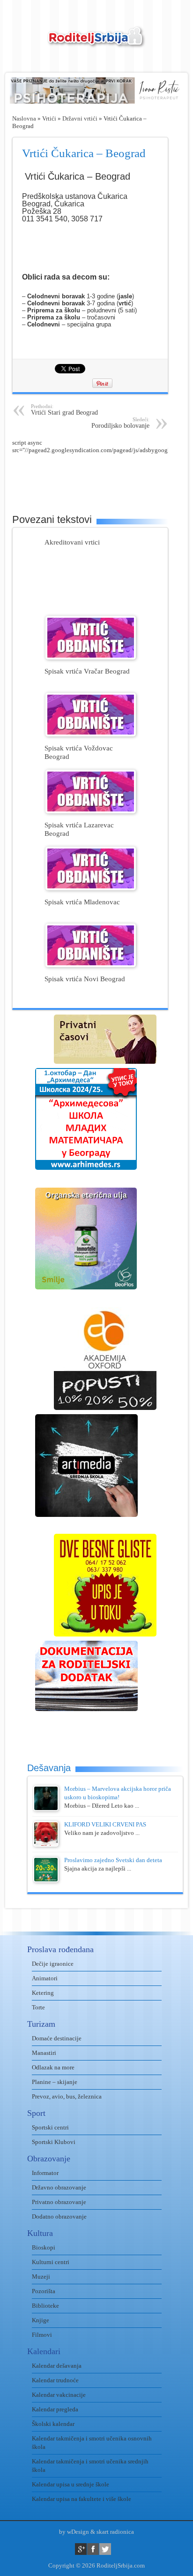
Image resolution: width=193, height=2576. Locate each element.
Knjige (41, 2320)
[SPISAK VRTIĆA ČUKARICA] (23, 238)
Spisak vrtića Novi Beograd (85, 979)
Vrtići (49, 118)
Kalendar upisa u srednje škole (71, 2484)
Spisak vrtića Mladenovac (82, 902)
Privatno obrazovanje (59, 2202)
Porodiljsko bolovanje (120, 423)
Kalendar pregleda (55, 2409)
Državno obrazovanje (59, 2187)
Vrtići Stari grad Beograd (64, 410)
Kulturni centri (51, 2262)
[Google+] (81, 2549)
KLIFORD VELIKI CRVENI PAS (105, 1824)
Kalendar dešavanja (57, 2366)
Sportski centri (50, 2127)
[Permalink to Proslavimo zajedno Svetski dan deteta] (46, 1880)
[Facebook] (93, 2549)
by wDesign (74, 2532)
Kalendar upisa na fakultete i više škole (82, 2499)
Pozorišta (44, 2291)
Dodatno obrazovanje (59, 2216)
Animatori (45, 1978)
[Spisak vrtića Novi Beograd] (91, 965)
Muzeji (41, 2277)
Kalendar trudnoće (55, 2380)
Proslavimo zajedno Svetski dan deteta (113, 1860)
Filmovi (42, 2335)
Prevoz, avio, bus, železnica (67, 2096)
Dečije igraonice (53, 1964)
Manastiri (44, 2053)
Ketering (43, 1993)
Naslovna (24, 118)
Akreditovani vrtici (72, 542)
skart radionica (115, 2532)
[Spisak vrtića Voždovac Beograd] (91, 734)
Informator (45, 2173)
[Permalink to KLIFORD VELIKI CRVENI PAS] (46, 1845)
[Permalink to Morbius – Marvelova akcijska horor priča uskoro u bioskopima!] (46, 1809)
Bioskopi (44, 2247)
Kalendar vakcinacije (59, 2395)
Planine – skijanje (55, 2082)
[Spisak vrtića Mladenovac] (91, 888)
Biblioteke (45, 2306)
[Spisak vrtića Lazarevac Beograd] (91, 811)
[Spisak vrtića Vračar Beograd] (91, 657)
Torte (38, 2007)
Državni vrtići (80, 118)
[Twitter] (105, 2549)
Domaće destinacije (57, 2038)
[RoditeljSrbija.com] (96, 42)
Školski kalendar (53, 2424)
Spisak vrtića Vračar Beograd (87, 671)
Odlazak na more (53, 2067)
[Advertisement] (103, 477)
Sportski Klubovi (54, 2142)
